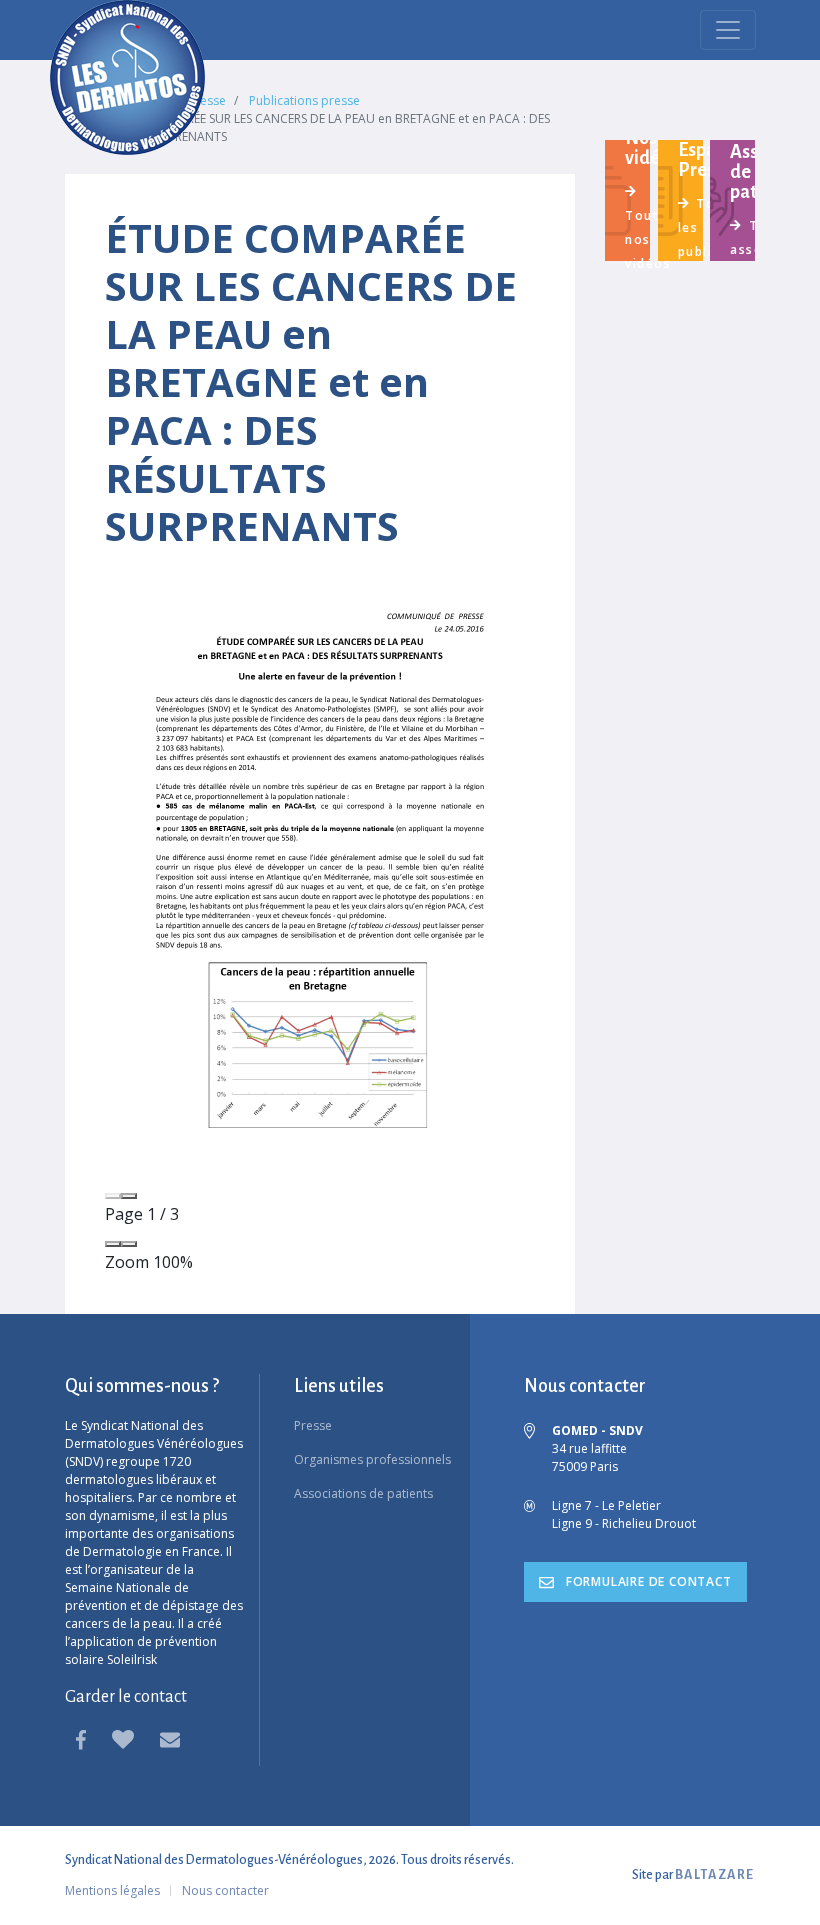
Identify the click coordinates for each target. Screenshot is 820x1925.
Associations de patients (363, 1493)
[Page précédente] (113, 1196)
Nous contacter (225, 1890)
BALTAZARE (715, 1875)
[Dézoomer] (113, 1244)
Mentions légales (112, 1890)
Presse (313, 1425)
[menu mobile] (728, 30)
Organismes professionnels (372, 1459)
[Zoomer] (129, 1244)
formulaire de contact (647, 1581)
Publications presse (304, 100)
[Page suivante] (129, 1196)
